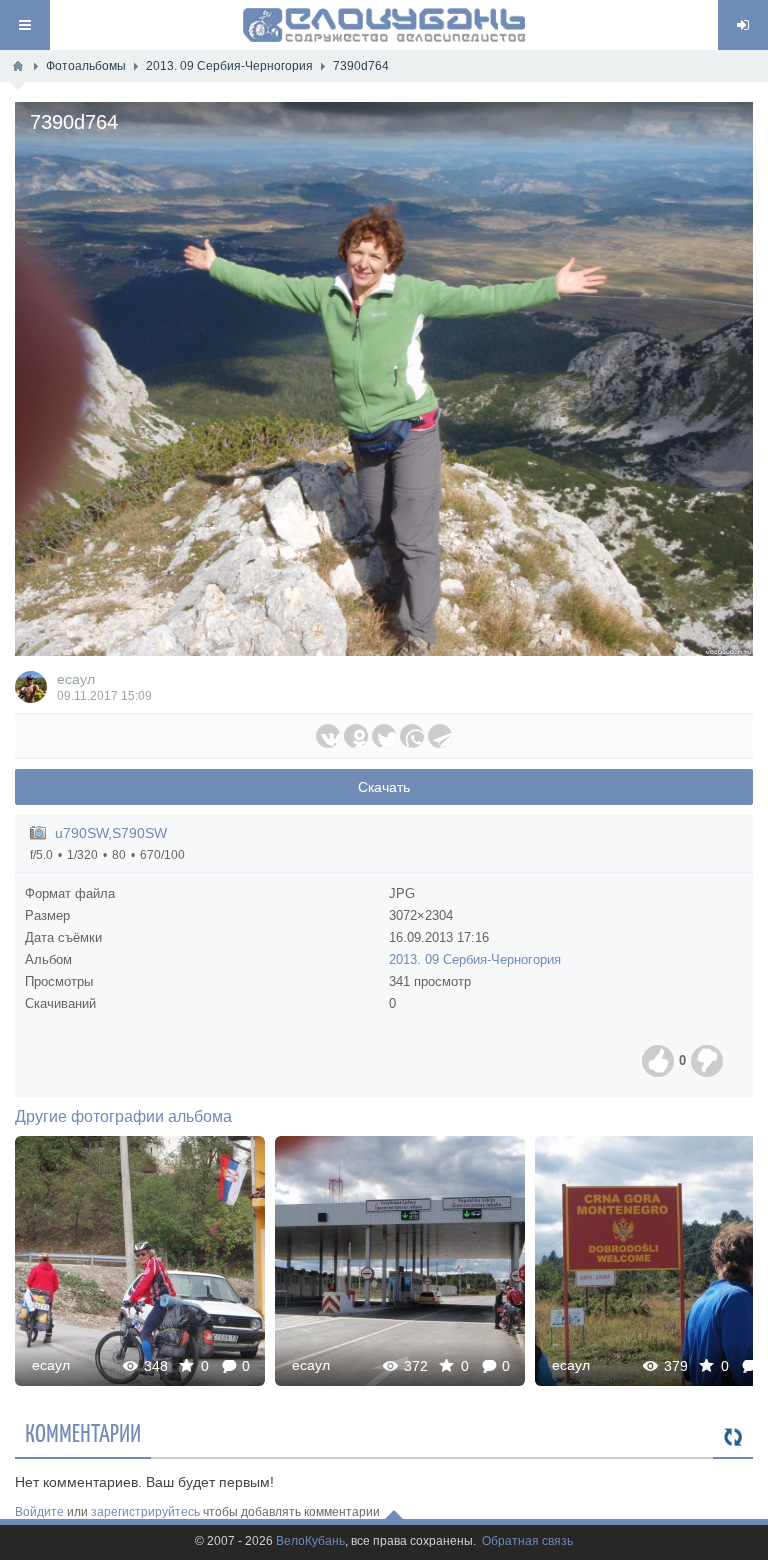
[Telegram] (440, 736)
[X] (384, 736)
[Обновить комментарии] (733, 1438)
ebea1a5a (140, 1260)
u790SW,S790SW (111, 833)
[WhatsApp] (412, 736)
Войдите (39, 1512)
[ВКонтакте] (328, 736)
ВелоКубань (310, 1541)
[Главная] (18, 66)
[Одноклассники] (356, 736)
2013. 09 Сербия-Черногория (475, 959)
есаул (76, 679)
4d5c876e (400, 1260)
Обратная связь (527, 1541)
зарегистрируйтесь (145, 1512)
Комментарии (83, 1432)
